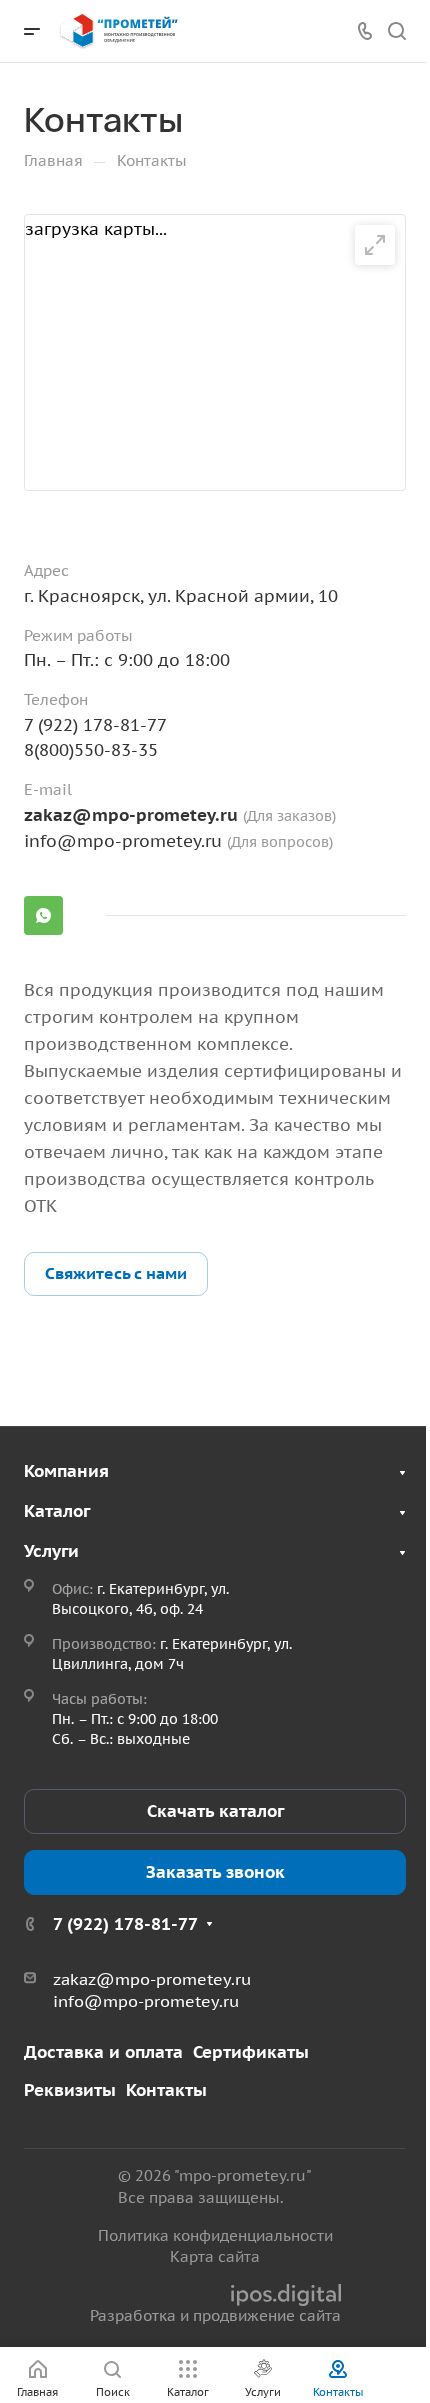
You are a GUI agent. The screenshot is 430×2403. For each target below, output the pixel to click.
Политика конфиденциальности (215, 2235)
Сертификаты (251, 2052)
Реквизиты (70, 2090)
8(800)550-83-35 (91, 750)
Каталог (57, 1511)
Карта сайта (215, 2256)
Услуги (51, 1551)
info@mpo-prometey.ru (123, 841)
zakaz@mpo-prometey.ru (133, 815)
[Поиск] (396, 31)
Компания (66, 1471)
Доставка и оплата (103, 2052)
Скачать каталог (215, 1811)
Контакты (166, 2090)
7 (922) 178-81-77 (95, 725)
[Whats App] (43, 915)
